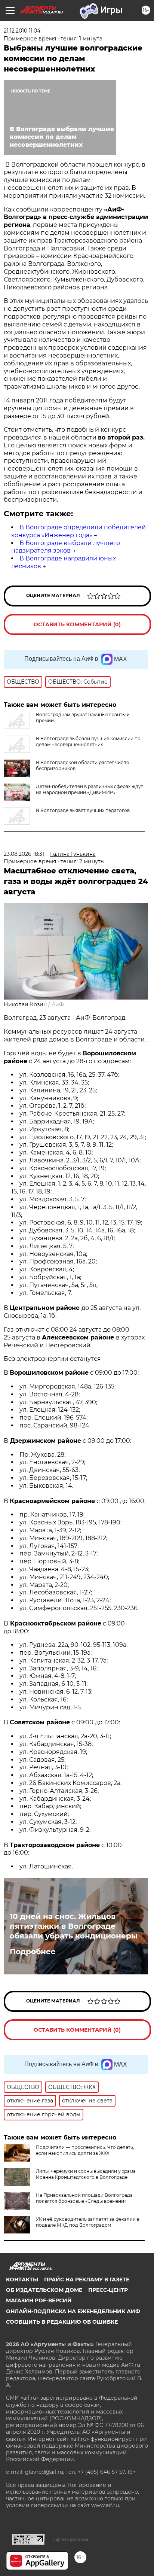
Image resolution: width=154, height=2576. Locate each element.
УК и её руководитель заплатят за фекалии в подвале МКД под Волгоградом (88, 2222)
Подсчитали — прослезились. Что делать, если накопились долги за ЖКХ (85, 2150)
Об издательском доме (44, 2290)
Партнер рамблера (70, 2539)
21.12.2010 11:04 (22, 31)
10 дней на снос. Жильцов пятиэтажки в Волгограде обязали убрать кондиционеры (74, 1926)
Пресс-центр (108, 2290)
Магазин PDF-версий (39, 2300)
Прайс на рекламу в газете (87, 2280)
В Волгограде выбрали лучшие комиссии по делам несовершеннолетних (88, 741)
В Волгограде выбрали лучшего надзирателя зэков (66, 547)
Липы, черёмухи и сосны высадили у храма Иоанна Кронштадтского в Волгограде (86, 2174)
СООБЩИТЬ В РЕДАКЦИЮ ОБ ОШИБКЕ (62, 2322)
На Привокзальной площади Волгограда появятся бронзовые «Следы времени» (84, 2198)
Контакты (22, 2280)
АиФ (58, 1004)
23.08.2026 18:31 (24, 854)
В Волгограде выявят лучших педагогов (83, 810)
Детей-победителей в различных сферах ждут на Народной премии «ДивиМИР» (90, 789)
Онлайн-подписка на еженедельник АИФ (73, 2311)
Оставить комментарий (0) (77, 624)
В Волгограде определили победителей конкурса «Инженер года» (78, 531)
